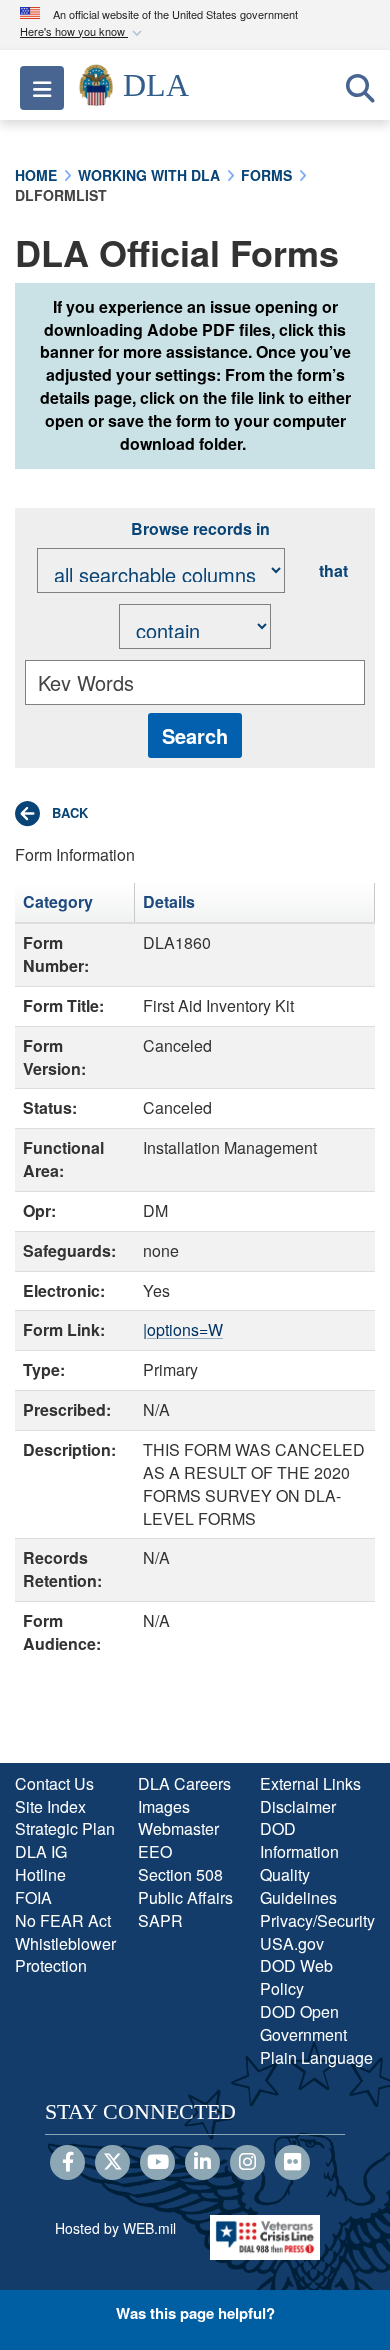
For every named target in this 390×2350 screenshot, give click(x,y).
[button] (83, 32)
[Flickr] (292, 2163)
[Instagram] (247, 2163)
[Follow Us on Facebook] (67, 2163)
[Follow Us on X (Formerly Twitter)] (112, 2163)
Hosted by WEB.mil (115, 2228)
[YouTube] (157, 2163)
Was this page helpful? (195, 2313)
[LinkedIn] (202, 2163)
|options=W (183, 1329)
